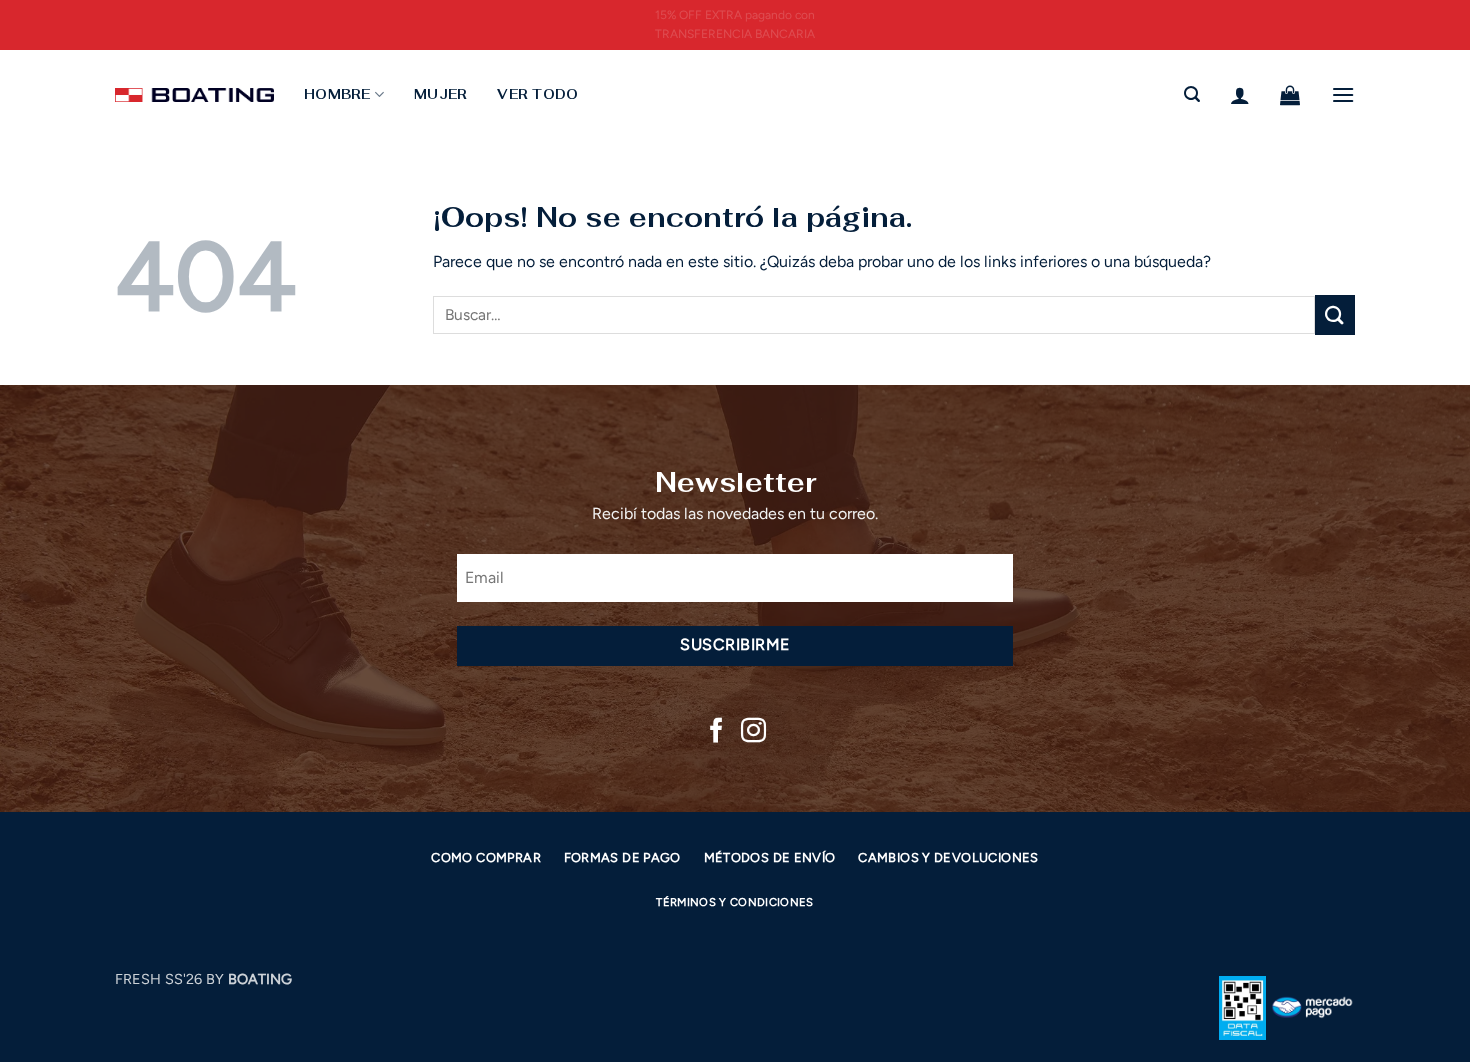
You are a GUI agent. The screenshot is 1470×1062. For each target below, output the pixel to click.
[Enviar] (1335, 314)
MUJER (440, 94)
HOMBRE (337, 94)
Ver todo (537, 94)
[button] (1192, 94)
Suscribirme (734, 644)
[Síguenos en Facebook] (716, 732)
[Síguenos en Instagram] (753, 732)
